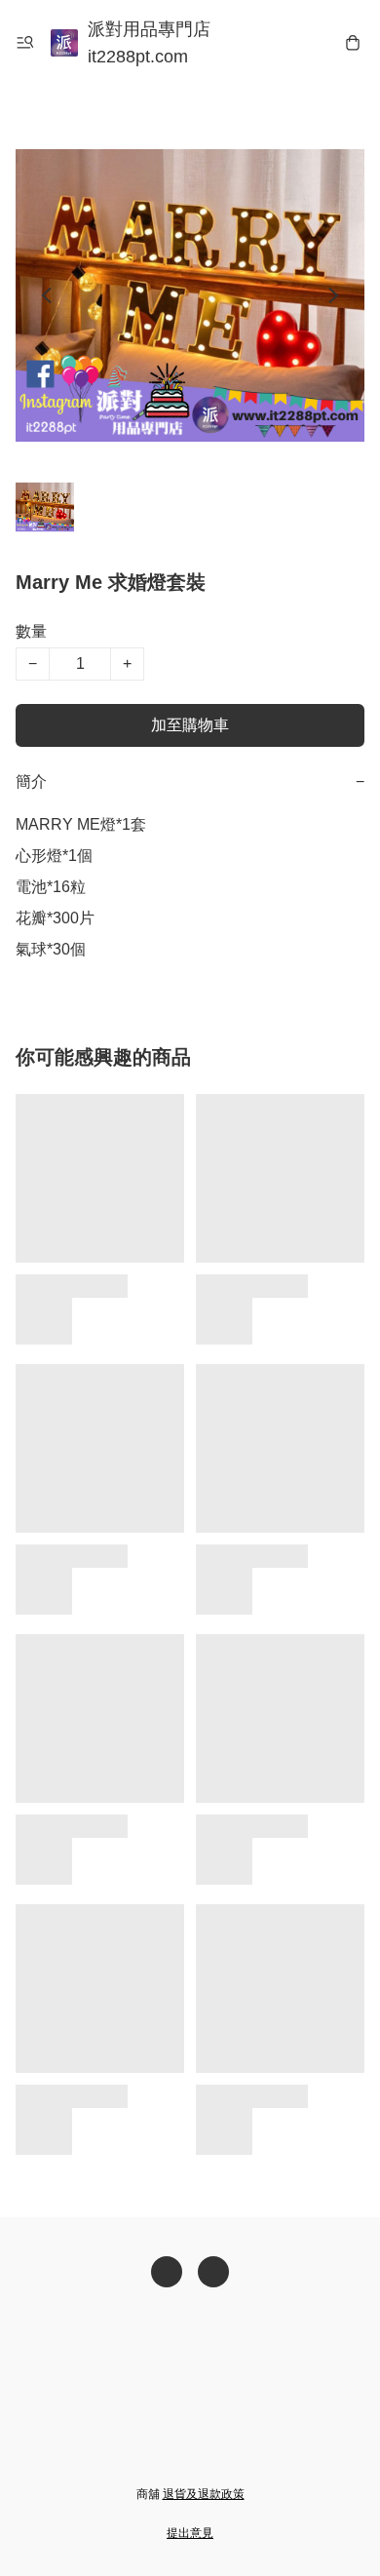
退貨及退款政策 (204, 2494)
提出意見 (190, 2533)
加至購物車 (190, 725)
